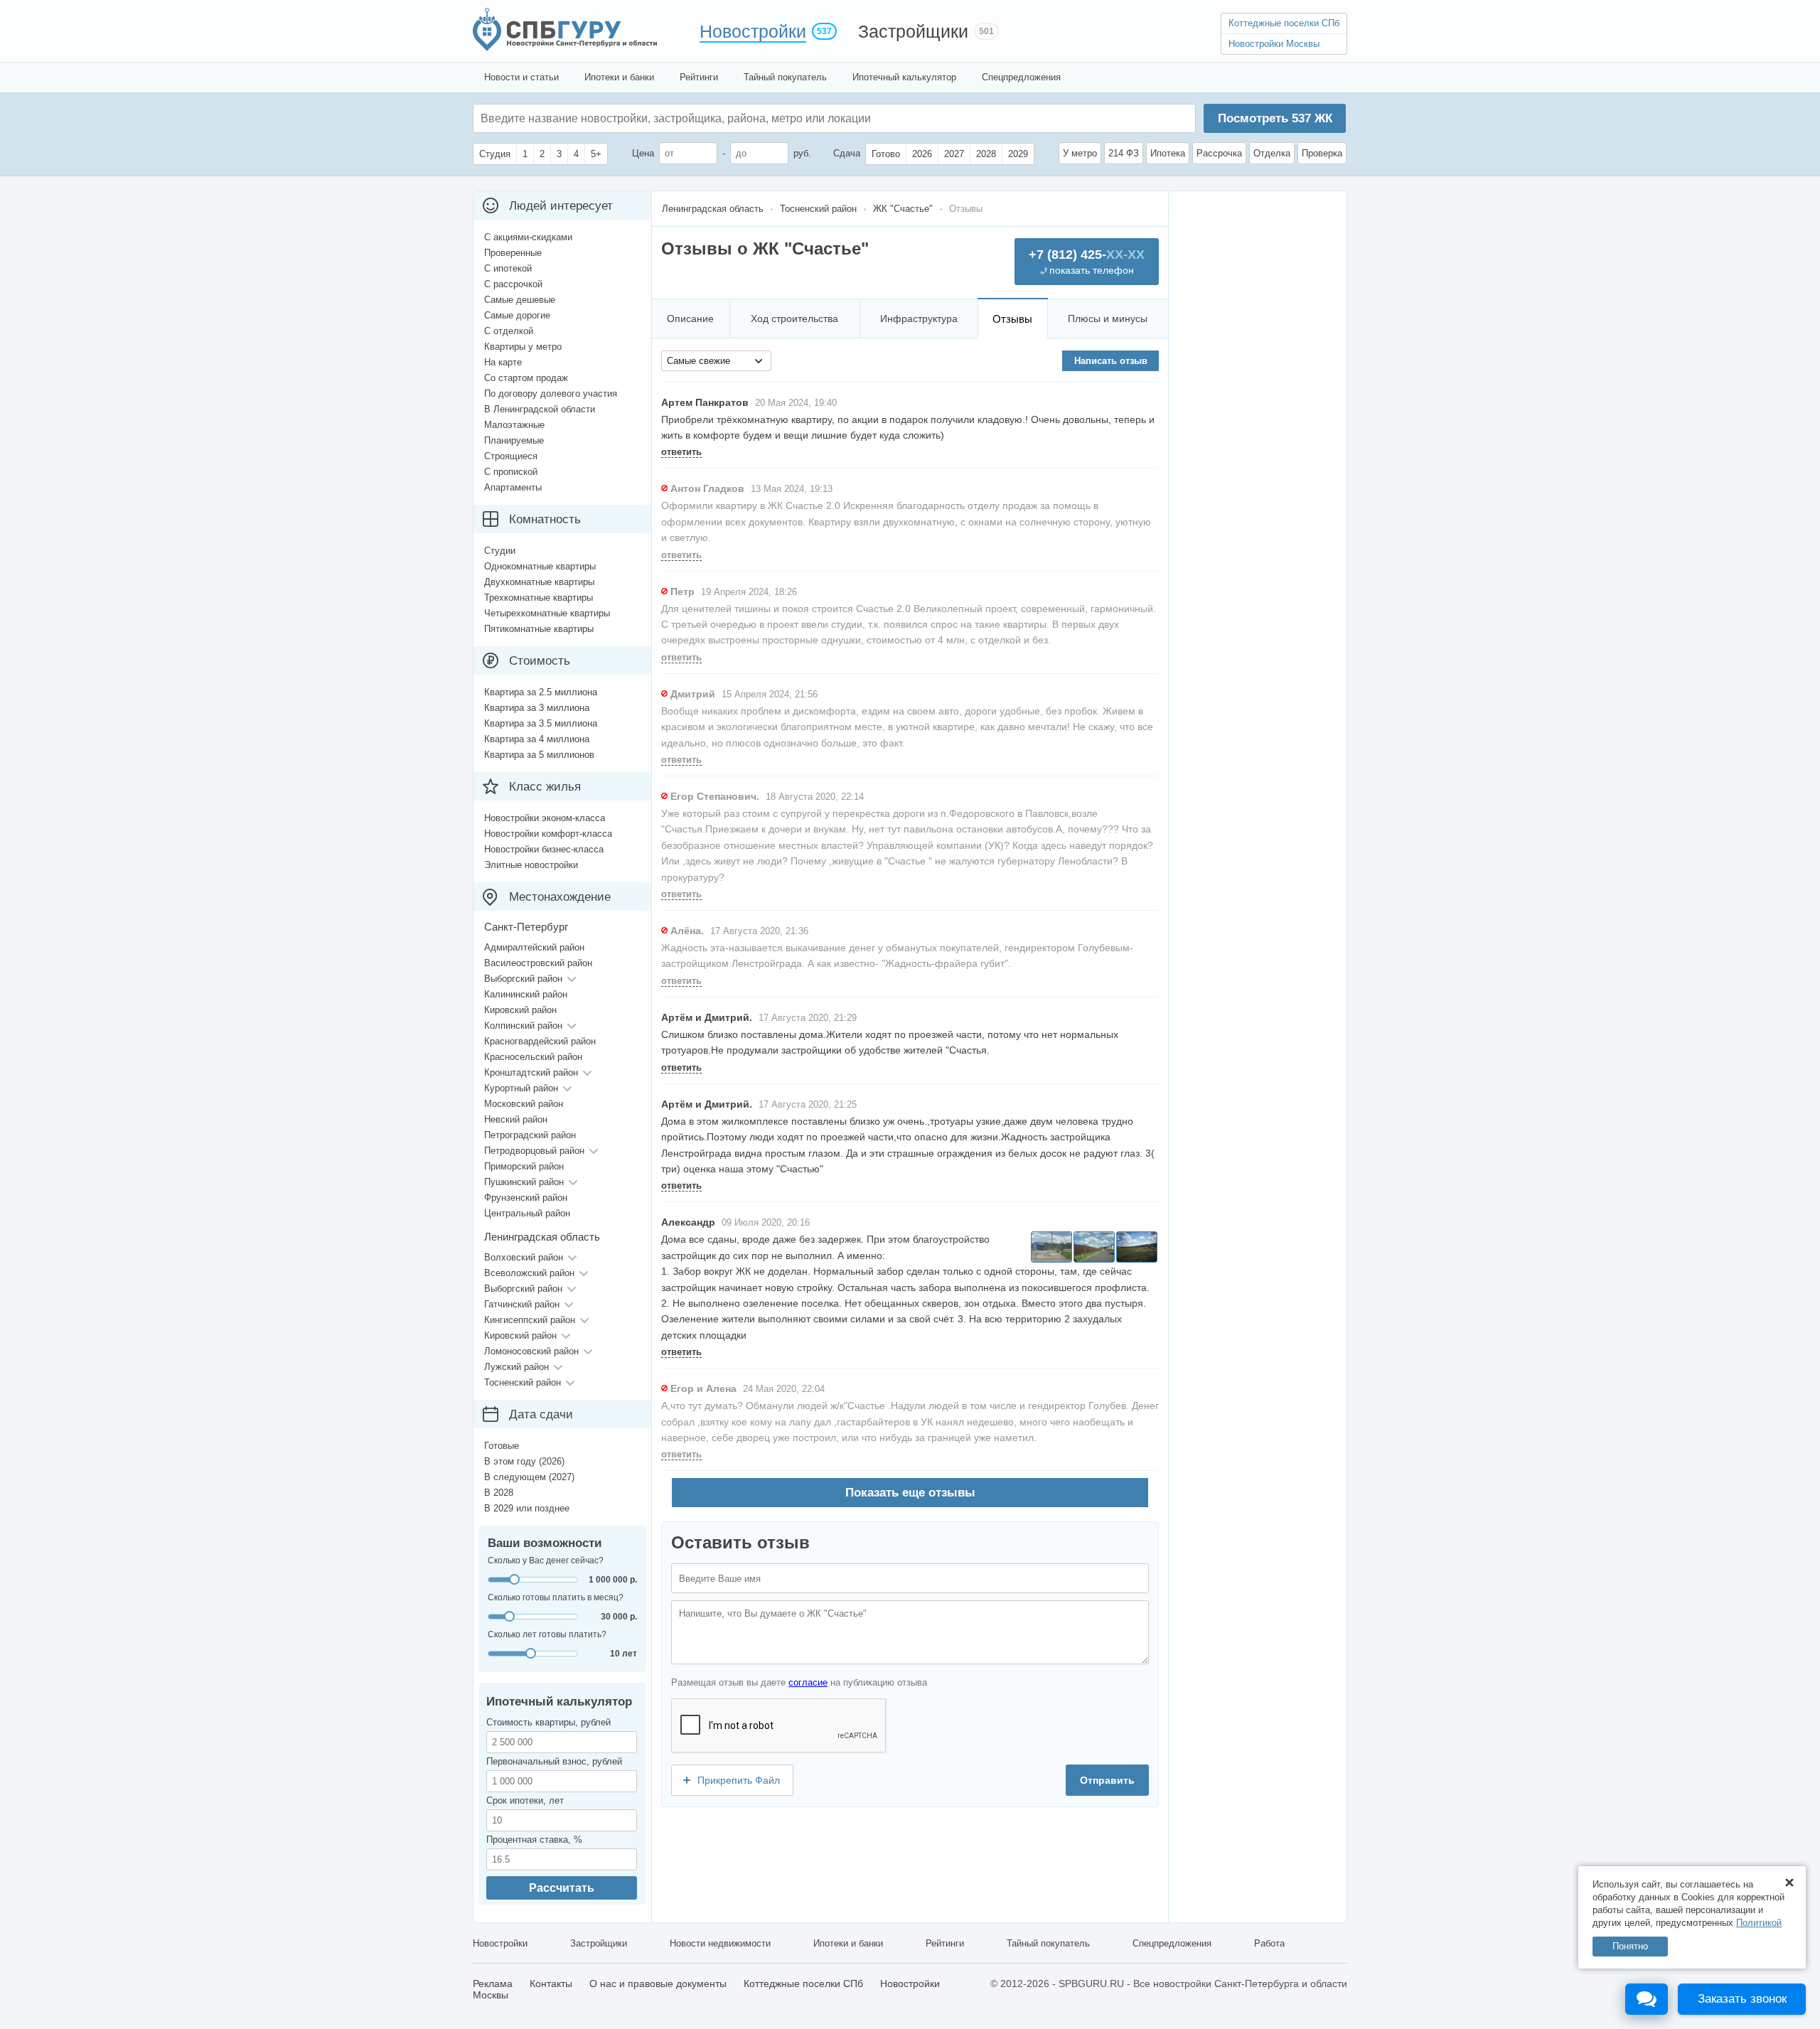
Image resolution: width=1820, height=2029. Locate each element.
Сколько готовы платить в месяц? (556, 1597)
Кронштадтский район (531, 1072)
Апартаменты (513, 487)
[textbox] (694, 118)
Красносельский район (533, 1057)
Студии (500, 551)
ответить (681, 452)
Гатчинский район (522, 1304)
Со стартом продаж (526, 378)
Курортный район (521, 1088)
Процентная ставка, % (534, 1840)
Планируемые (514, 440)
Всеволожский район (529, 1273)
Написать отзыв (1111, 361)
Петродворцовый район (534, 1151)
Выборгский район (523, 979)
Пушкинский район (524, 1182)
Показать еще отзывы (910, 1493)
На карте (503, 362)
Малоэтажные (514, 425)
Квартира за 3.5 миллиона (541, 723)
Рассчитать (562, 1888)
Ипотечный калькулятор (904, 77)
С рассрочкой (513, 284)
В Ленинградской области (540, 409)
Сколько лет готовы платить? (547, 1634)
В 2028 (499, 1493)
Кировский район (520, 1010)
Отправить (1107, 1780)
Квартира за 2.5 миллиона (541, 692)
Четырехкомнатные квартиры (547, 613)
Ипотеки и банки (619, 77)
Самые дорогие (517, 315)
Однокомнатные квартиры (540, 566)
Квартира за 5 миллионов (539, 755)
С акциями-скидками (528, 237)
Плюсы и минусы (1108, 318)
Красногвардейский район (540, 1041)
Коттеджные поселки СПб (1284, 23)
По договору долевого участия (551, 394)
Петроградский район (530, 1135)
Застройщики (913, 31)
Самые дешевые (520, 300)
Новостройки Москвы (1274, 44)
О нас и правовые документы (658, 1984)
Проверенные (513, 253)
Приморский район (524, 1166)
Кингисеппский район (530, 1320)
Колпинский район (523, 1026)
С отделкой (509, 331)
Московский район (524, 1104)
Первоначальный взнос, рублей (554, 1761)
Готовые (502, 1446)
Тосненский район (523, 1382)
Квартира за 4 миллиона (537, 739)
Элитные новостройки (531, 865)
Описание (690, 318)
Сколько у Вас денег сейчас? (546, 1560)
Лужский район (516, 1367)
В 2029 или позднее (527, 1508)
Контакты (551, 1984)
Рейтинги (699, 77)
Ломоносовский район (531, 1351)
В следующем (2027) (529, 1477)
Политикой (1759, 1923)
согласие (808, 1682)
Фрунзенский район (526, 1198)
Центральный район (527, 1213)
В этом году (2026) (524, 1461)
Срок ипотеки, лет (525, 1800)
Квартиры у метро (523, 347)
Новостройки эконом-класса (545, 818)
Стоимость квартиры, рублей (548, 1722)
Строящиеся (511, 456)
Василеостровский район (538, 963)
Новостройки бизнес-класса (544, 849)
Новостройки (753, 31)
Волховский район (524, 1257)
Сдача (847, 153)
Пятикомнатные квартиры (539, 629)
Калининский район (526, 994)
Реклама (493, 1984)
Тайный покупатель (785, 77)
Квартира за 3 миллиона (537, 708)
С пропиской (511, 472)
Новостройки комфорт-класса (548, 834)
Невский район (516, 1119)
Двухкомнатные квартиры (539, 582)
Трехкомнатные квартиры (539, 598)
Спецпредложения (1021, 77)
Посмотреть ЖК (1275, 118)
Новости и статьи (521, 77)
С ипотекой (508, 268)
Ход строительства (794, 318)
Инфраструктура (919, 318)
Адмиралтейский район (534, 947)
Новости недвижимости (720, 1943)
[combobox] (716, 361)
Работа (1269, 1943)
